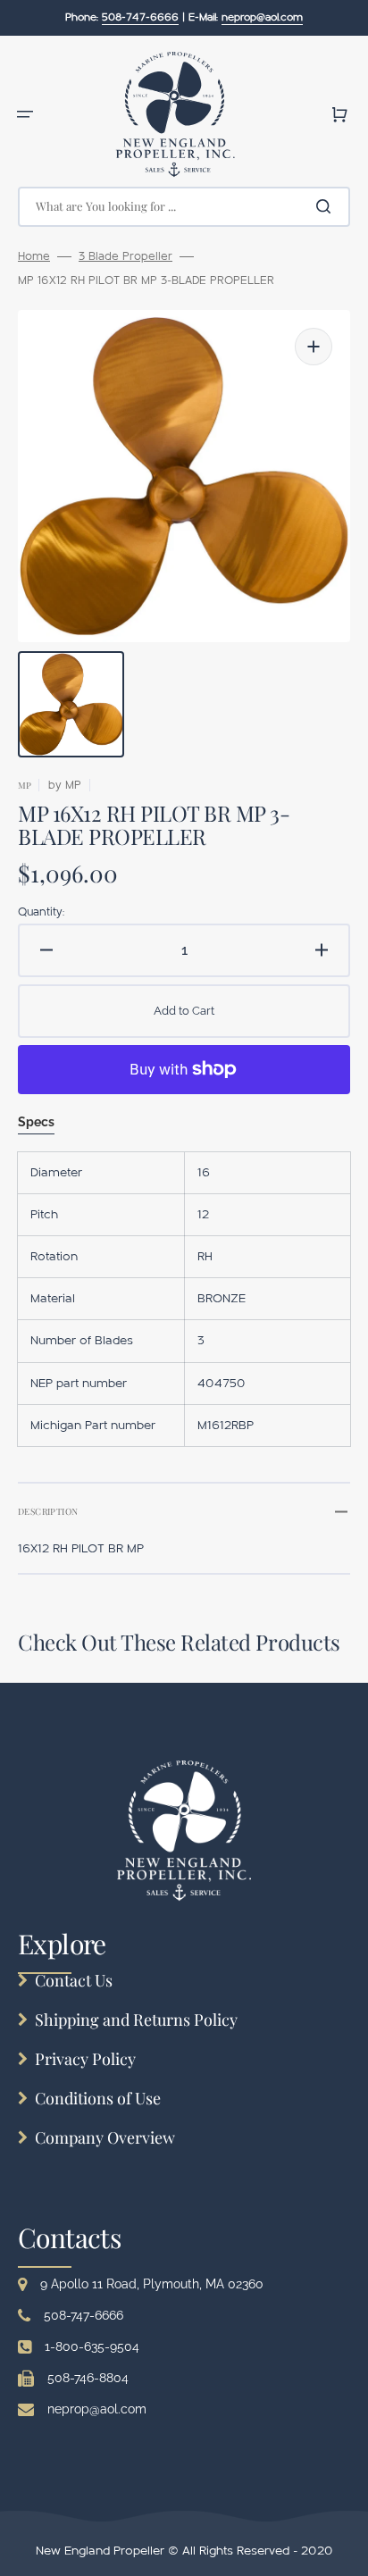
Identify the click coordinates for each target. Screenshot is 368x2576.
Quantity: (41, 912)
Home (34, 256)
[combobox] (184, 207)
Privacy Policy (85, 2059)
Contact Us (74, 1980)
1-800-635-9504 (92, 2346)
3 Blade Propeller (125, 256)
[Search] (327, 206)
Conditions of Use (98, 2098)
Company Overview (105, 2137)
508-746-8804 (88, 2378)
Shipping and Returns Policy (136, 2020)
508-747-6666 (84, 2315)
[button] (25, 114)
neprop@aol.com (97, 2409)
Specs (36, 1122)
